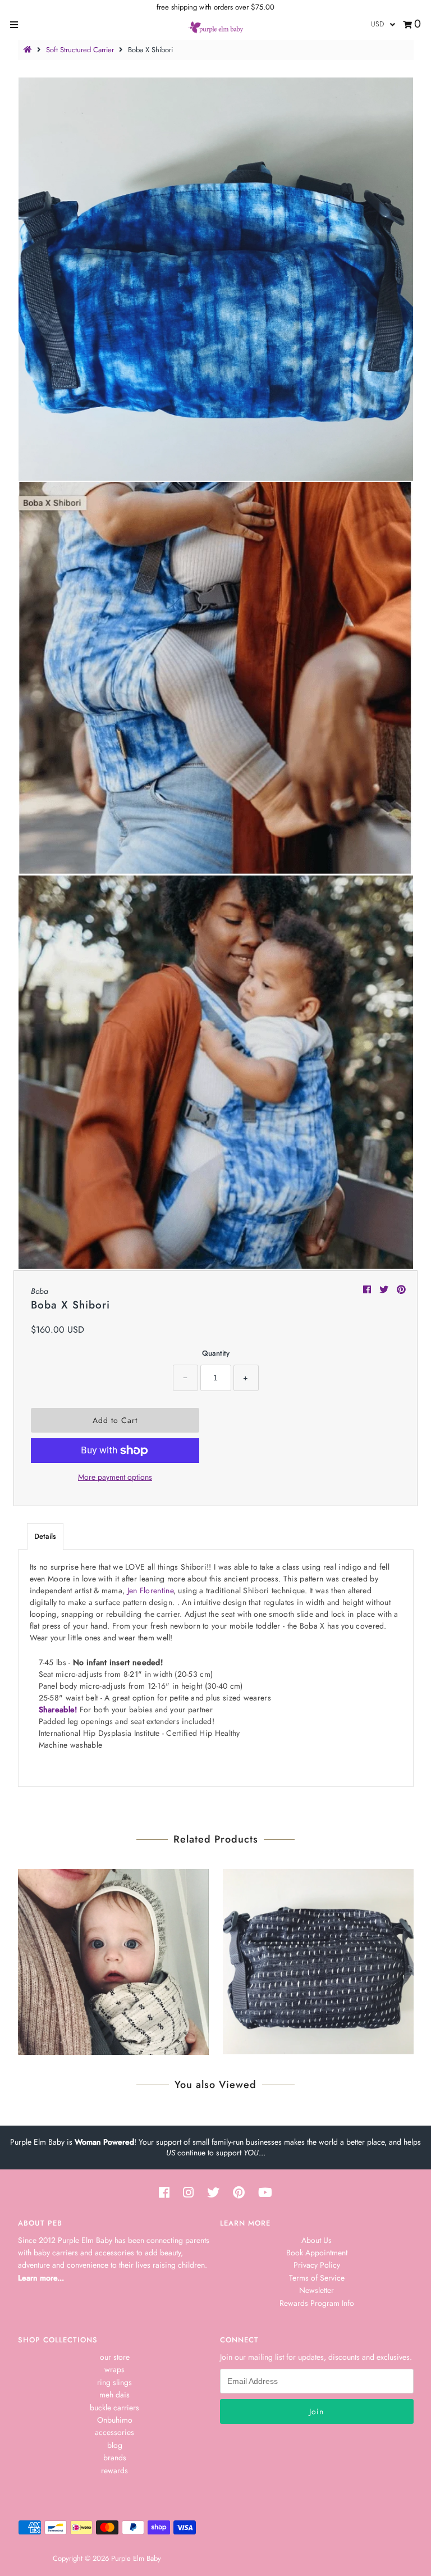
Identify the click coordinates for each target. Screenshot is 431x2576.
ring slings (114, 2382)
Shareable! (58, 1709)
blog (115, 2445)
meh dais (114, 2395)
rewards (114, 2470)
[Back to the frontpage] (29, 50)
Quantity (216, 1353)
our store (115, 2357)
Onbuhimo (115, 2420)
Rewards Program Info (317, 2303)
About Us (317, 2240)
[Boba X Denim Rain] (318, 1959)
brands (115, 2458)
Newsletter (317, 2290)
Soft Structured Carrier (80, 50)
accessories (114, 2432)
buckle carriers (114, 2408)
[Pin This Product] (401, 1290)
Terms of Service (317, 2278)
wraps (114, 2369)
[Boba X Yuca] (113, 1959)
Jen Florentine (150, 1590)
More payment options (115, 1477)
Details (45, 1536)
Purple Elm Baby (136, 2558)
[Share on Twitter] (385, 1290)
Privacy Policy (317, 2265)
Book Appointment (317, 2253)
